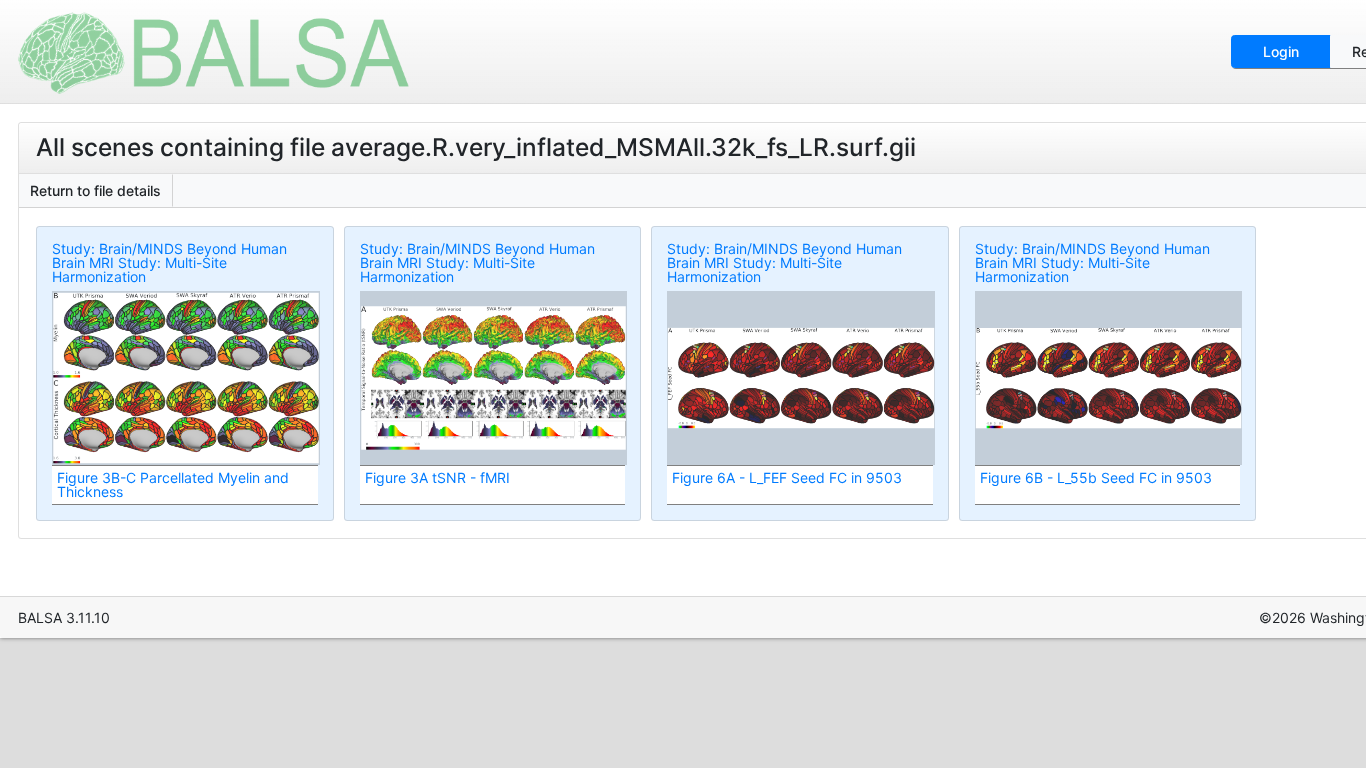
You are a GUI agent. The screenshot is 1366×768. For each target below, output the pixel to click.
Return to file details (95, 190)
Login (1281, 51)
